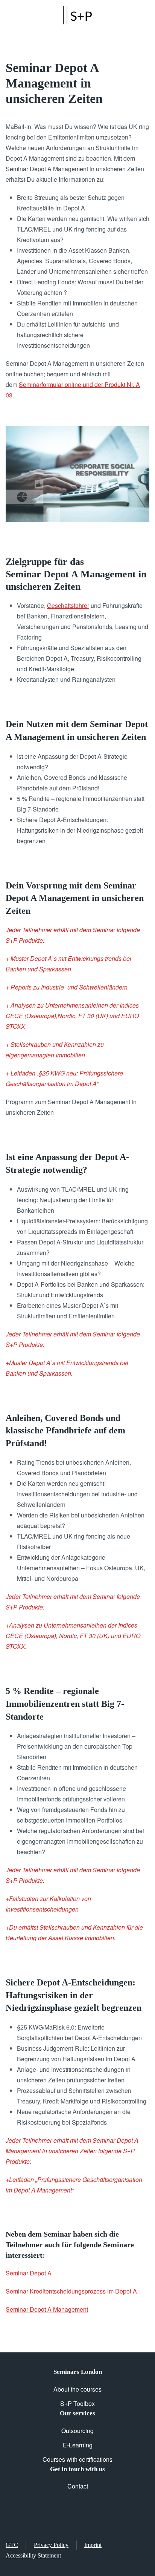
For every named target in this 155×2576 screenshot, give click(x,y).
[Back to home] (77, 15)
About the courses (77, 2389)
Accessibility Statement (33, 2555)
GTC (12, 2545)
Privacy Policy (51, 2545)
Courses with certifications (77, 2459)
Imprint (93, 2545)
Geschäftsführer (68, 605)
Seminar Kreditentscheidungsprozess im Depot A (71, 2291)
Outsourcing (77, 2431)
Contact (78, 2486)
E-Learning (78, 2445)
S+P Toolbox (77, 2403)
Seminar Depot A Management (47, 2309)
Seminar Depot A (29, 2273)
